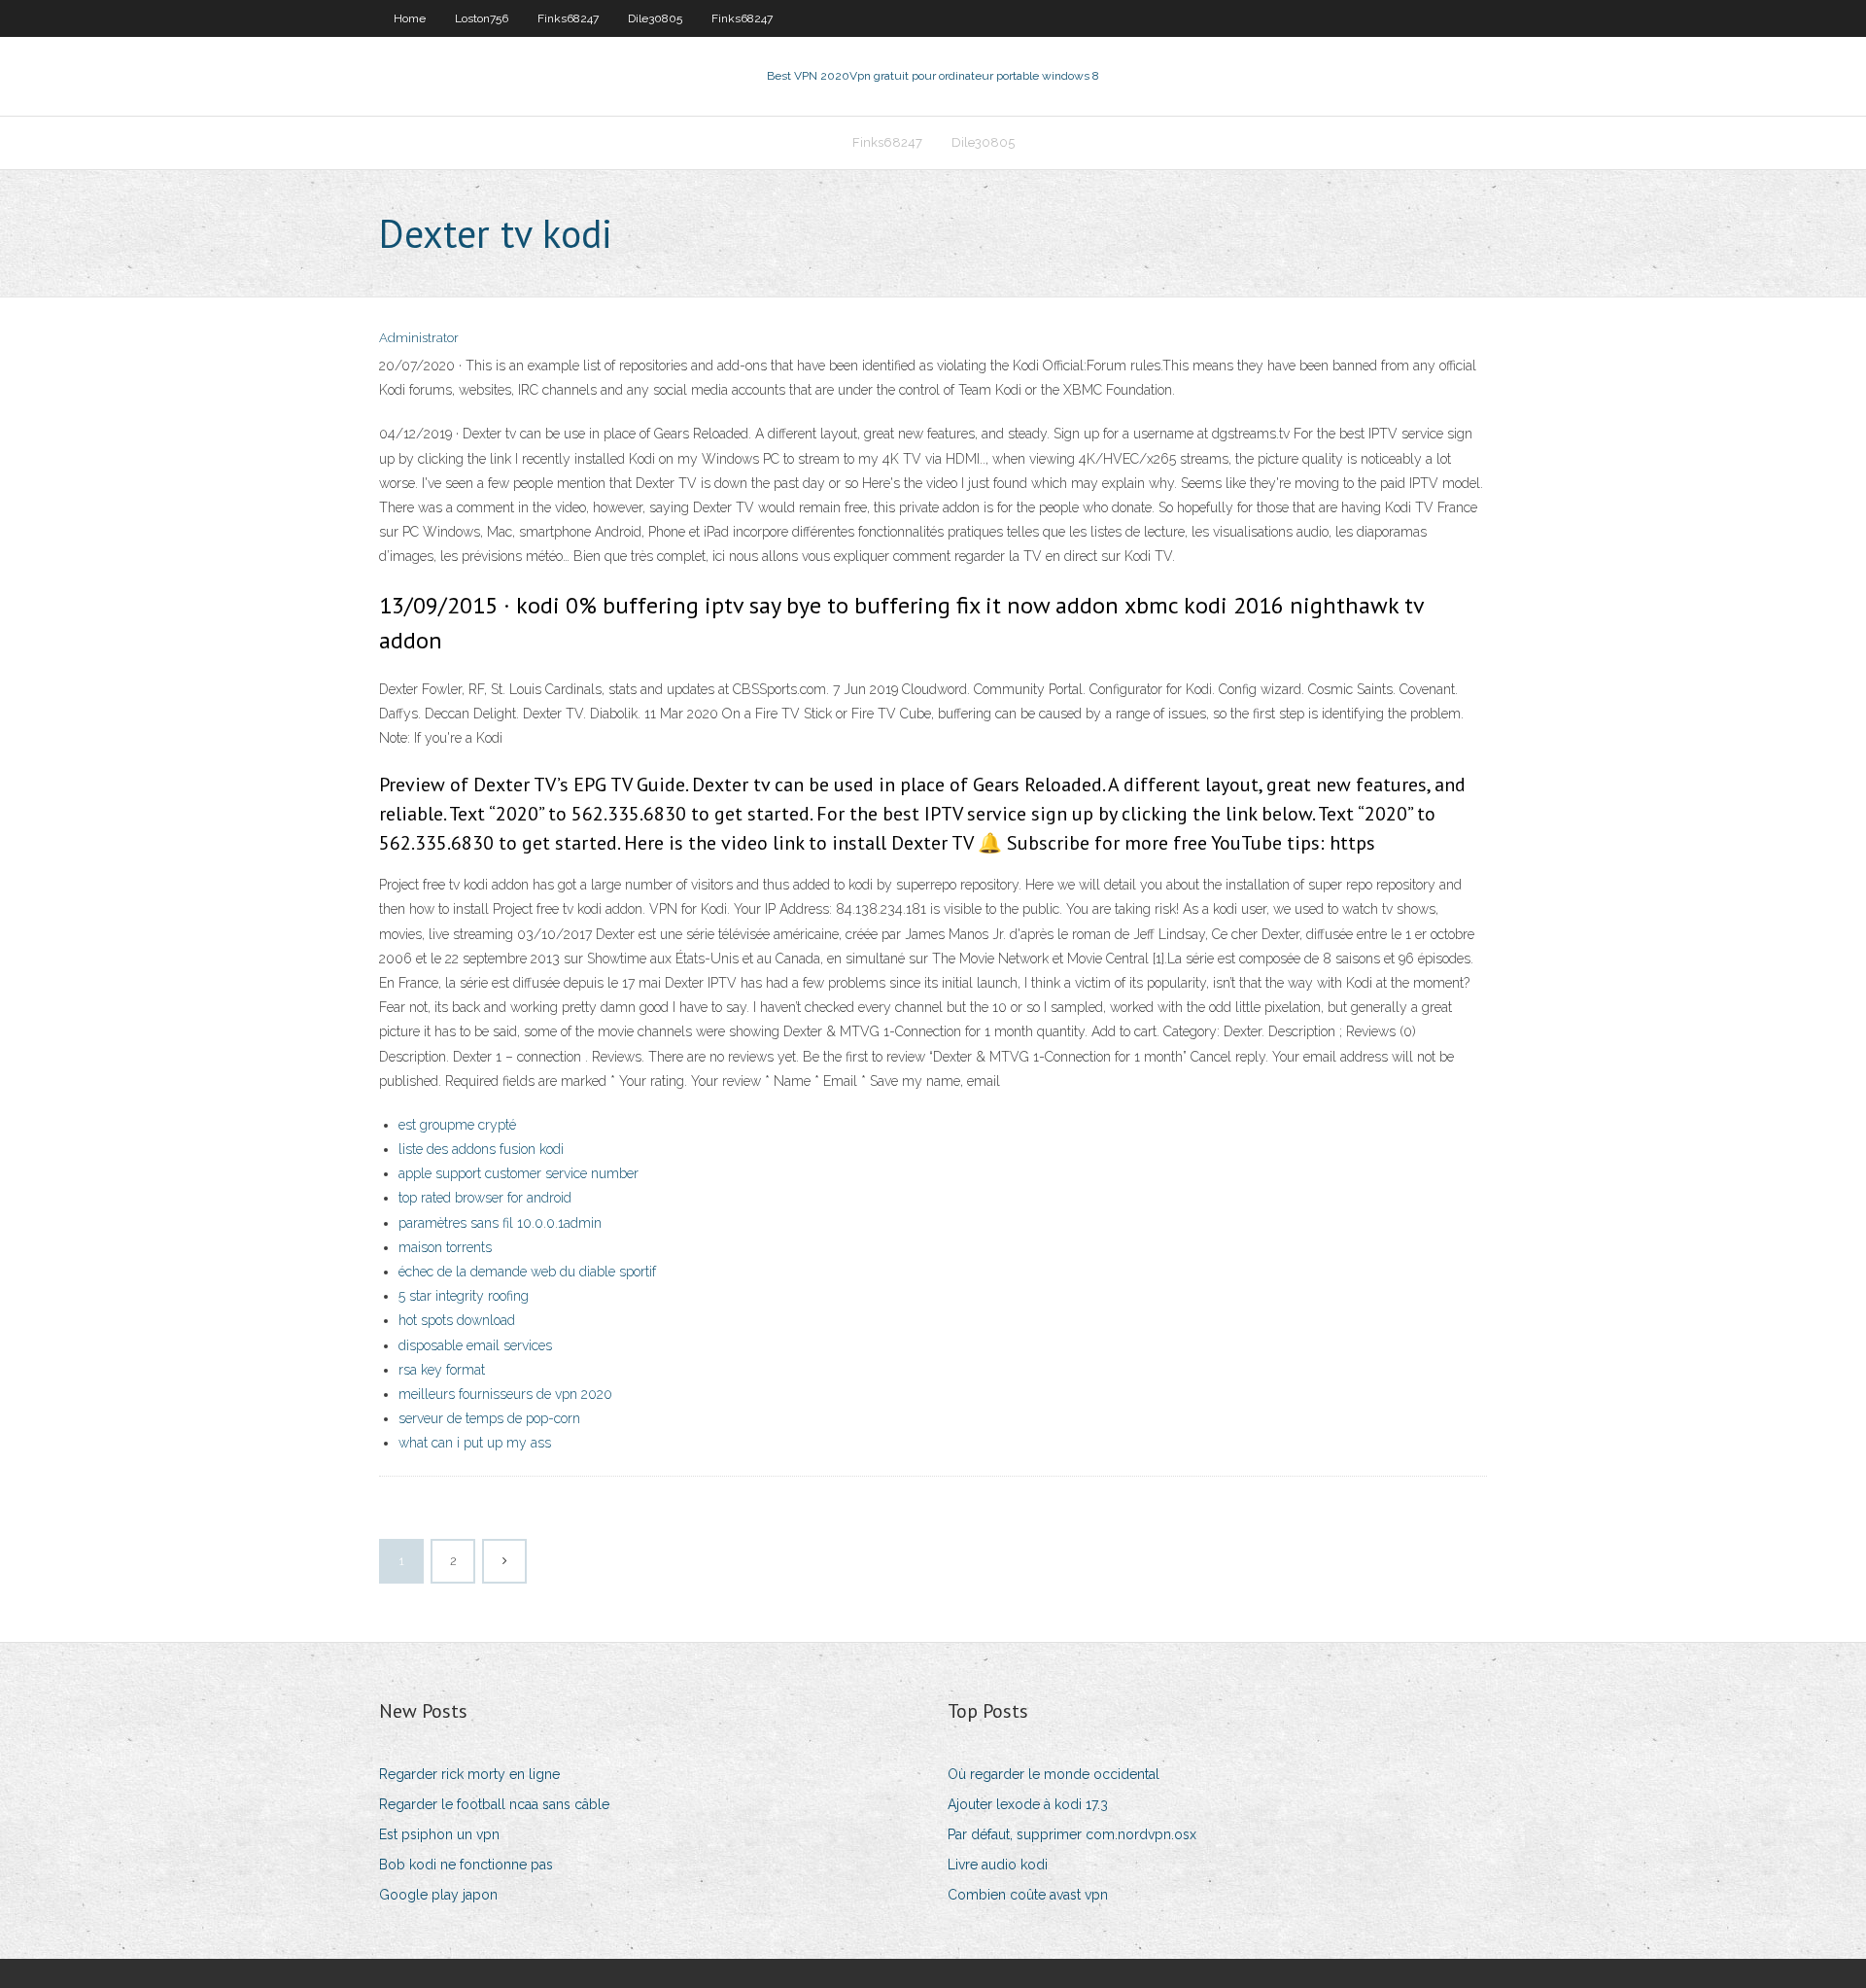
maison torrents (445, 1247)
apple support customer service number (518, 1173)
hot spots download (457, 1320)
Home (410, 18)
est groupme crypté (457, 1125)
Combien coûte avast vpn (1028, 1895)
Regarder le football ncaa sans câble (494, 1804)
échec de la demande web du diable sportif (527, 1272)
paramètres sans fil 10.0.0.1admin (500, 1223)
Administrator (419, 338)
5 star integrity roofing (464, 1296)
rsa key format (442, 1370)
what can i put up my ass (475, 1443)
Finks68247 (568, 18)
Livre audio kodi (998, 1865)
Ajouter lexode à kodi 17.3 (1028, 1804)
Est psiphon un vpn (439, 1834)
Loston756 (482, 18)
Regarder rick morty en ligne (469, 1774)
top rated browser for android (485, 1198)
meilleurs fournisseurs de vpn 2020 (505, 1394)
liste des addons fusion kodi (481, 1149)
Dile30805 (655, 18)
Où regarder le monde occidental (1054, 1774)
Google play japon (438, 1895)
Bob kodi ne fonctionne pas (466, 1865)
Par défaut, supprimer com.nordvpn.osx (1072, 1834)
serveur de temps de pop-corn (489, 1418)
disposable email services (475, 1345)
